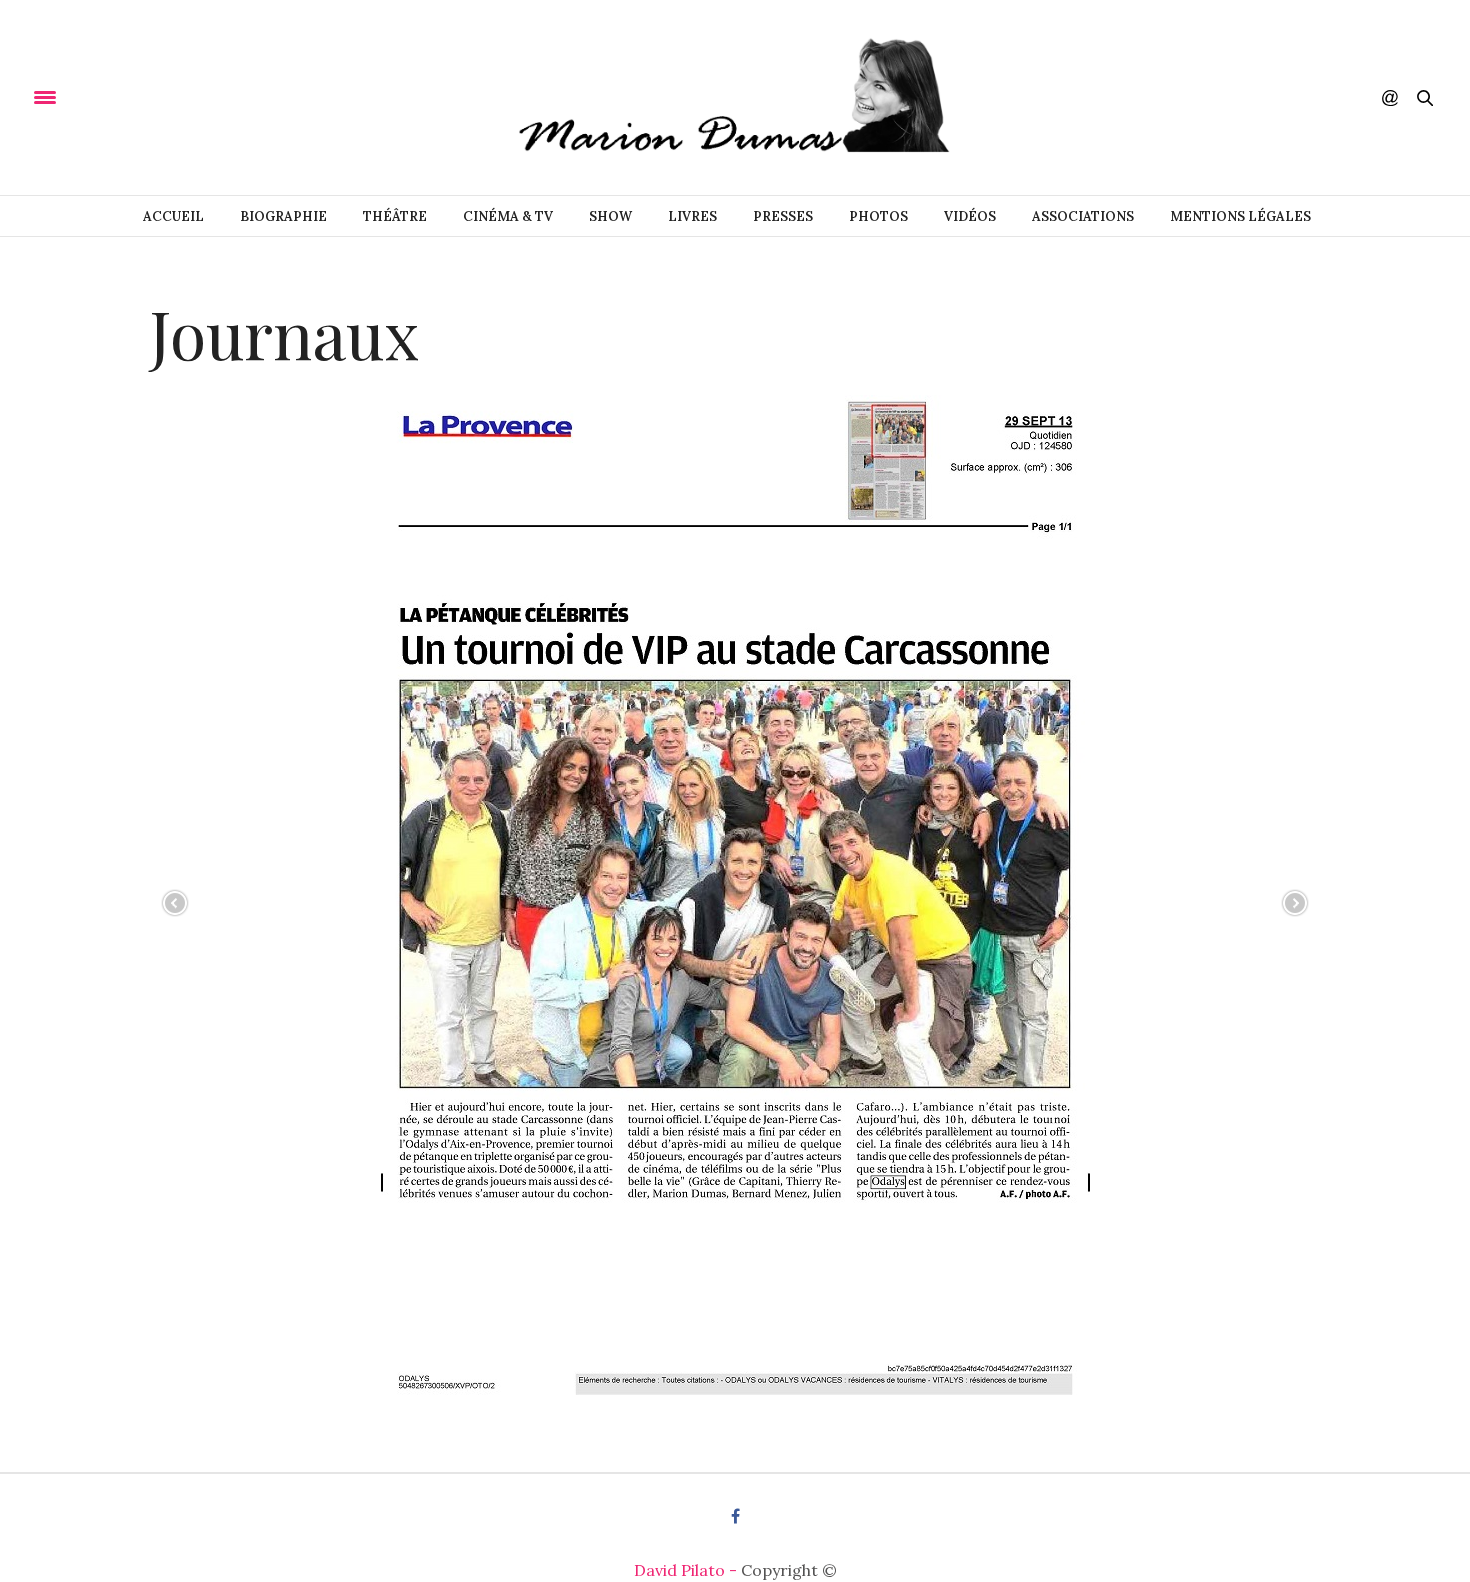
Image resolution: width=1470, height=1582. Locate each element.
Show (610, 216)
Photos (878, 216)
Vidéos (970, 216)
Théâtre (395, 216)
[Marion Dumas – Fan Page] (735, 97)
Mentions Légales (1240, 216)
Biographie (283, 216)
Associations (1083, 216)
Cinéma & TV (508, 216)
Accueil (173, 216)
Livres (692, 216)
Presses (783, 216)
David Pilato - (687, 1570)
